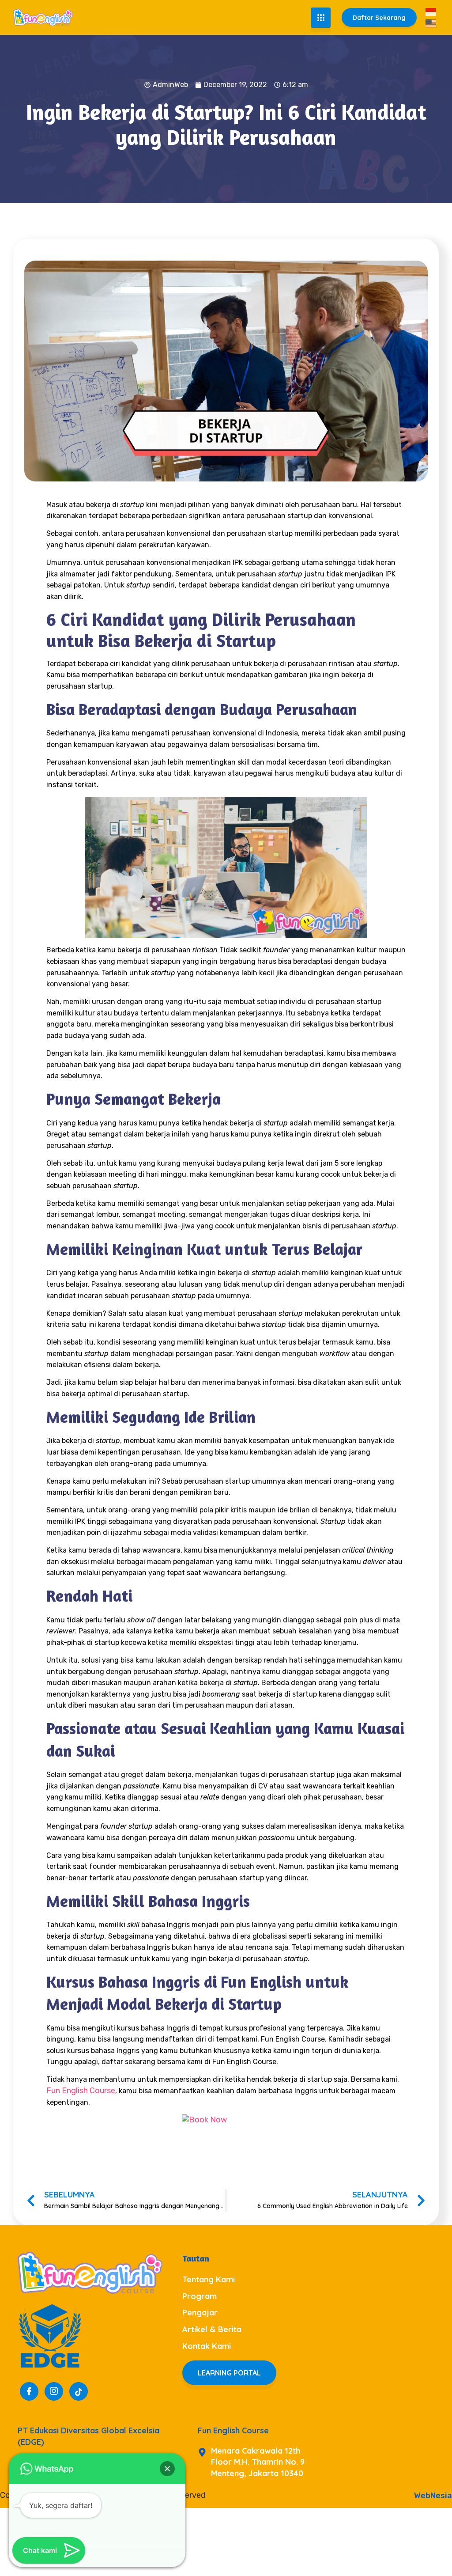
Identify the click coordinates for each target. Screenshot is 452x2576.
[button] (167, 2469)
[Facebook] (29, 2391)
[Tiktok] (79, 2391)
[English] (431, 23)
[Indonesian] (431, 11)
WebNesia (433, 2496)
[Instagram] (54, 2391)
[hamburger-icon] (321, 18)
